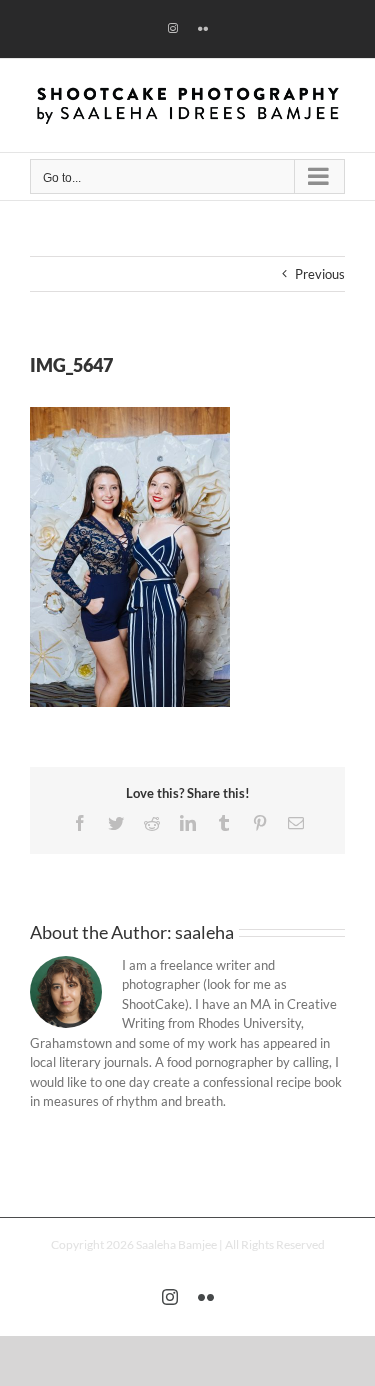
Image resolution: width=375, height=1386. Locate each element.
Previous (320, 274)
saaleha (204, 932)
